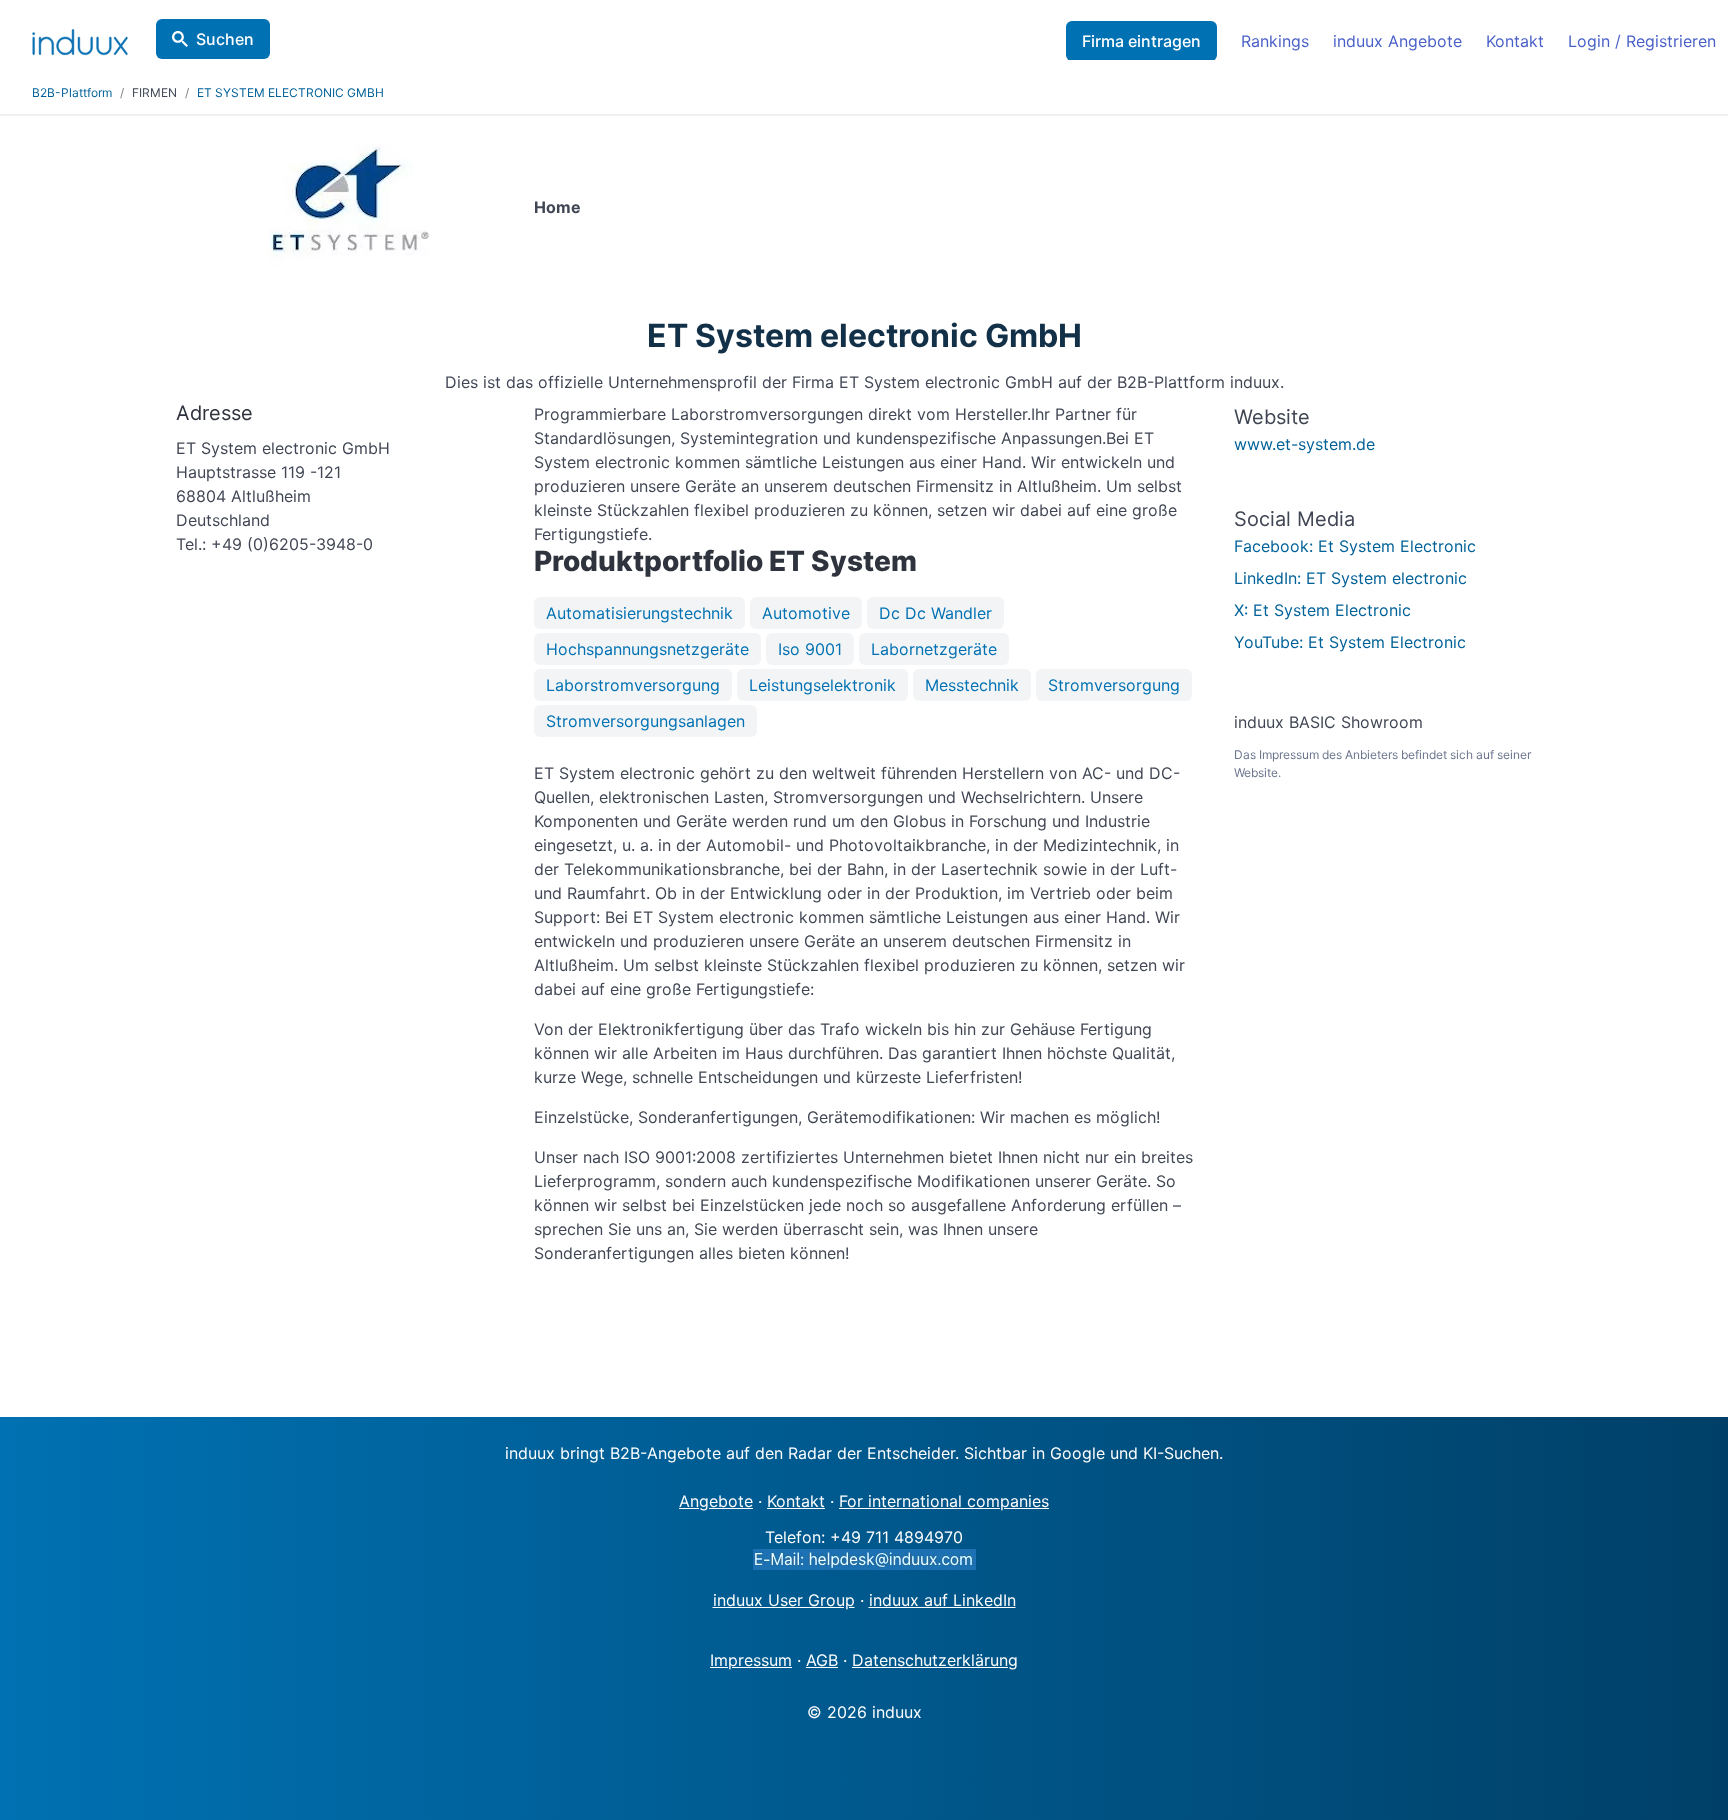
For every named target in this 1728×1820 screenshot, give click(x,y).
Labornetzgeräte (934, 649)
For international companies (944, 1501)
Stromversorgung (1114, 685)
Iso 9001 (810, 649)
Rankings (1275, 41)
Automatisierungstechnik (639, 613)
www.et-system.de (1304, 444)
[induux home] (80, 38)
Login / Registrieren (1642, 41)
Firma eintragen (1141, 41)
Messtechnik (972, 685)
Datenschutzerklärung (935, 1660)
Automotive (806, 613)
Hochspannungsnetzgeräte (647, 649)
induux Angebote (1397, 41)
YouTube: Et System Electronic (1350, 642)
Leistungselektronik (822, 685)
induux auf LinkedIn (942, 1600)
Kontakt (1515, 41)
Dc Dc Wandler (935, 613)
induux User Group (784, 1600)
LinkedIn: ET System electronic (1350, 578)
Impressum (751, 1660)
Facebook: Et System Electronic (1355, 546)
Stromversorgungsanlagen (645, 721)
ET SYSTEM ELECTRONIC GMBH (290, 92)
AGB (822, 1660)
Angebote (716, 1501)
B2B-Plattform (72, 92)
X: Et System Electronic (1322, 610)
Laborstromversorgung (633, 685)
